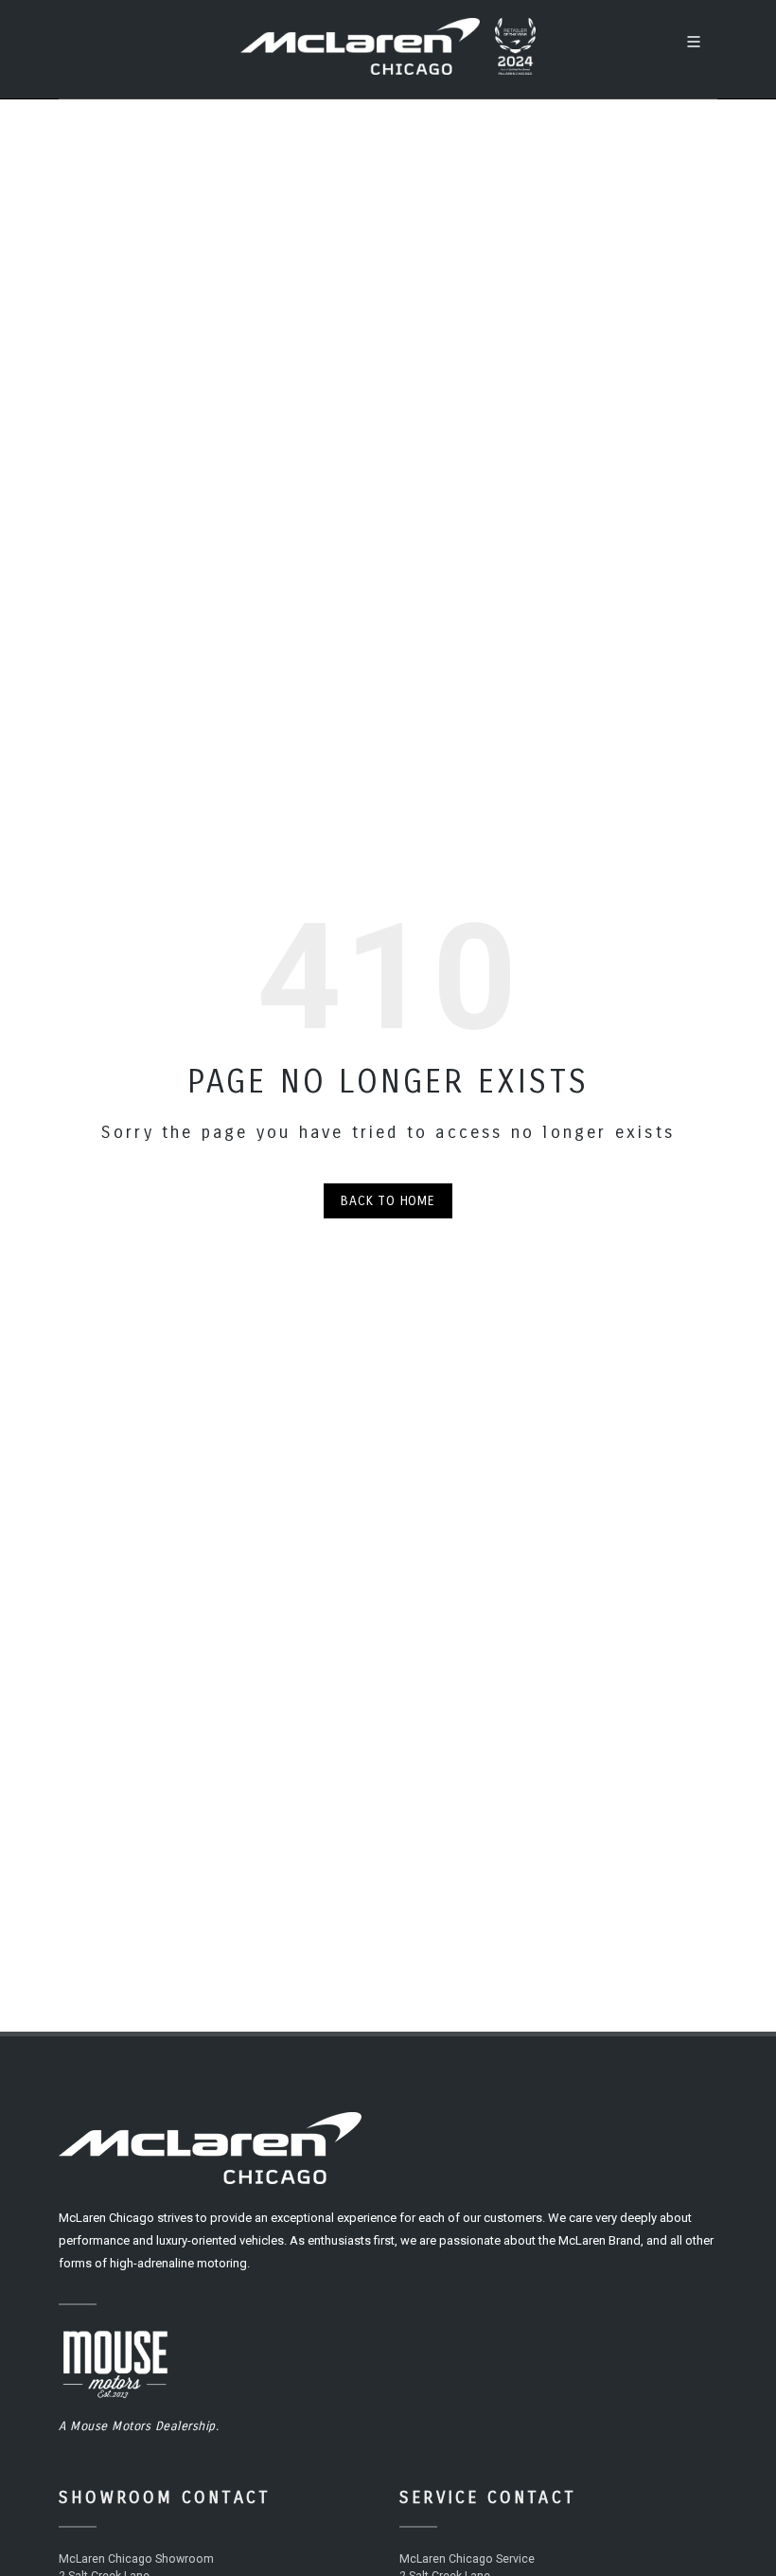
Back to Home (388, 1201)
